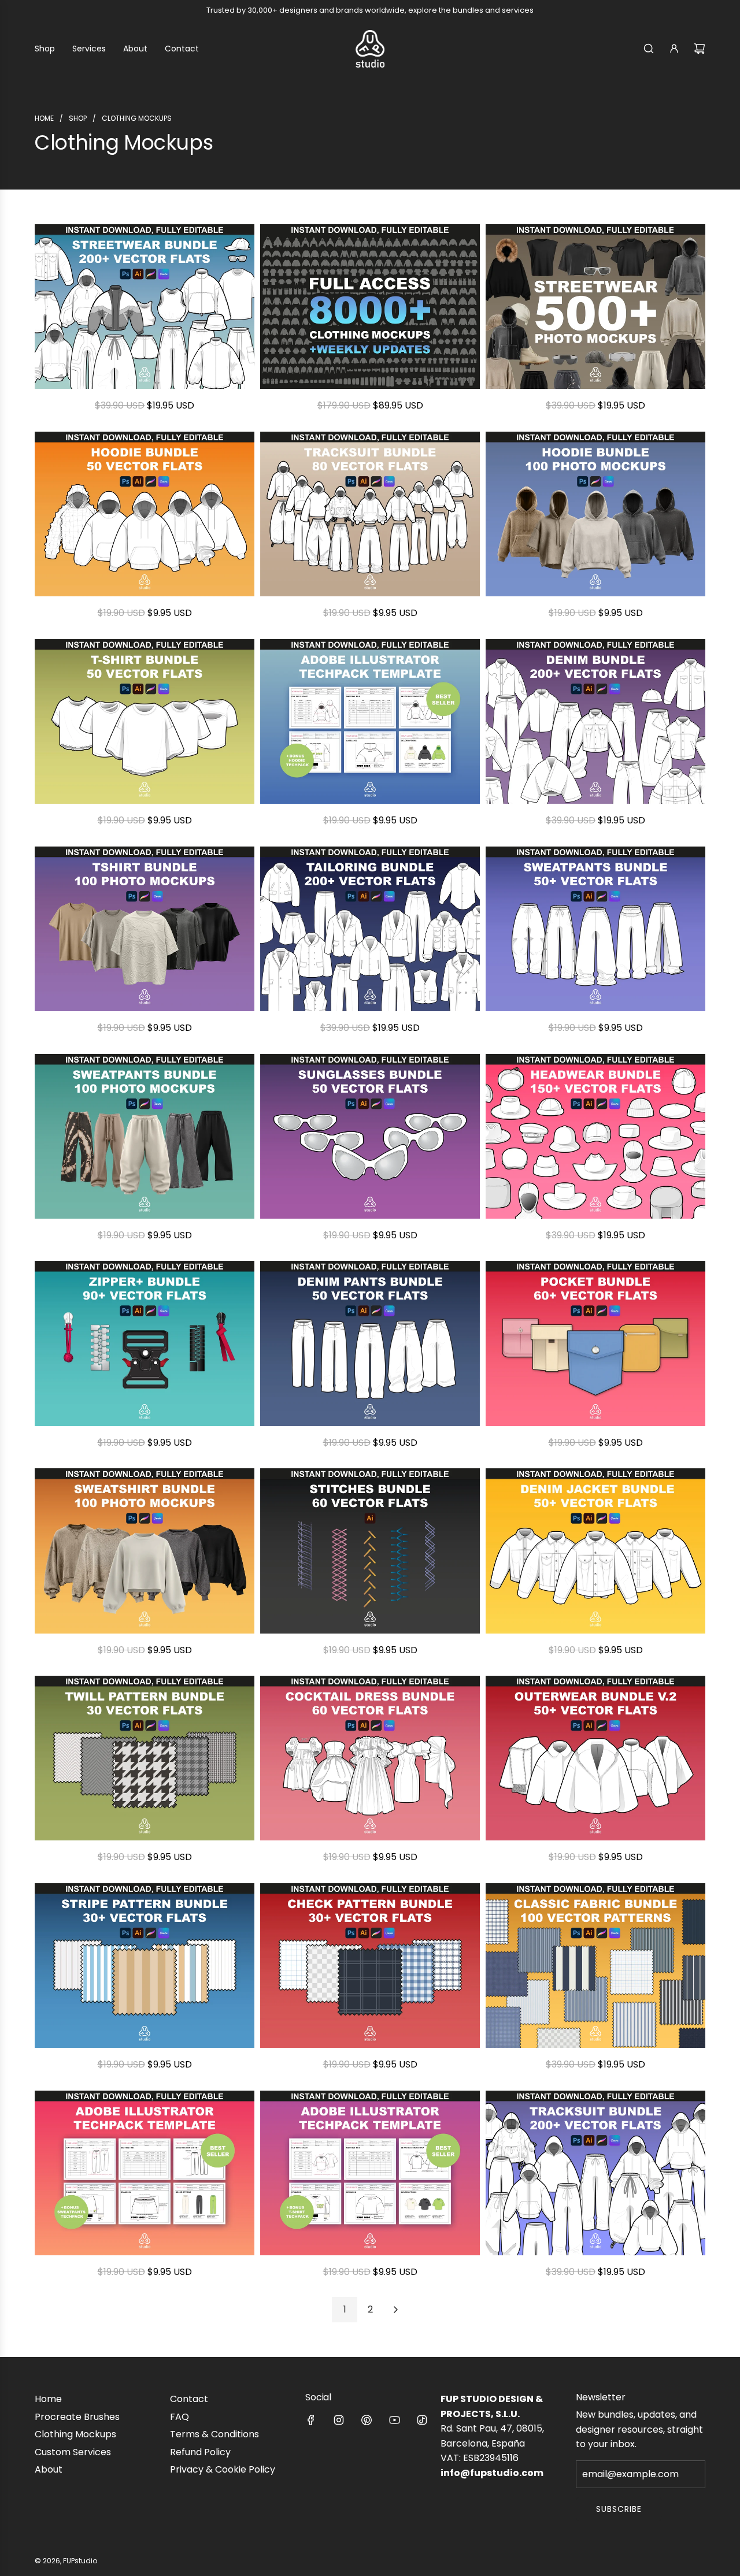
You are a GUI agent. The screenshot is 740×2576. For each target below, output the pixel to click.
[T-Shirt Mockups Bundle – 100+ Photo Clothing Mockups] (145, 929)
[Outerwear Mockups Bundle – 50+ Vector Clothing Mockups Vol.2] (595, 1758)
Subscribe (619, 2509)
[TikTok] (422, 2420)
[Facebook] (311, 2420)
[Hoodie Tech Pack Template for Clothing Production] (370, 721)
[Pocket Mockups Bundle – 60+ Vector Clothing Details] (595, 1343)
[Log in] (674, 49)
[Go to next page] (395, 2310)
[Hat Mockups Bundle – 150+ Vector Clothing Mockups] (595, 1136)
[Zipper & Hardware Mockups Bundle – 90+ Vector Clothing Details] (145, 1343)
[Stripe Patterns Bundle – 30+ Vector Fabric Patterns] (145, 1966)
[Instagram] (339, 2420)
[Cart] (700, 49)
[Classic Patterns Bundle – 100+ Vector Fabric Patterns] (595, 1966)
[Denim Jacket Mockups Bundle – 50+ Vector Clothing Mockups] (595, 1551)
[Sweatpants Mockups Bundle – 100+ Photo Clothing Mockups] (145, 1136)
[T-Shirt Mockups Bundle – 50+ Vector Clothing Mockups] (145, 721)
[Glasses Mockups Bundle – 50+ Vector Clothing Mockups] (370, 1136)
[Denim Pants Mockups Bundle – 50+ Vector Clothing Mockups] (370, 1343)
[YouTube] (394, 2420)
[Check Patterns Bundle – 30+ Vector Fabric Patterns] (370, 1966)
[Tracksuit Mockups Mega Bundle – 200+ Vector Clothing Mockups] (595, 2173)
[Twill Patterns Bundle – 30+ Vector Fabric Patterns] (145, 1758)
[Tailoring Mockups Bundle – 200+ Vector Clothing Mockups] (370, 929)
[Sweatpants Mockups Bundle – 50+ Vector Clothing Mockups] (595, 929)
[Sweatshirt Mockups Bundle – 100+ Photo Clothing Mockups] (145, 1551)
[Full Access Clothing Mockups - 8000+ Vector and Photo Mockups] (370, 307)
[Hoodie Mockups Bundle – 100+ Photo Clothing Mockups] (595, 514)
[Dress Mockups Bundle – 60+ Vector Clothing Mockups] (370, 1758)
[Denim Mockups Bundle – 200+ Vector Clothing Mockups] (595, 721)
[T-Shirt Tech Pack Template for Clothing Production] (370, 2173)
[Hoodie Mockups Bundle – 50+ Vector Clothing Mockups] (145, 514)
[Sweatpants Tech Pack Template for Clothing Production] (145, 2173)
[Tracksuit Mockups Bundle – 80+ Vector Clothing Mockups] (370, 514)
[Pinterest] (367, 2420)
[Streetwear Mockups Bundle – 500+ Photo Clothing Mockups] (595, 307)
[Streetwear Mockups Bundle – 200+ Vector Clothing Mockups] (145, 307)
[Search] (649, 49)
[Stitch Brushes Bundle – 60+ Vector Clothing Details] (370, 1551)
